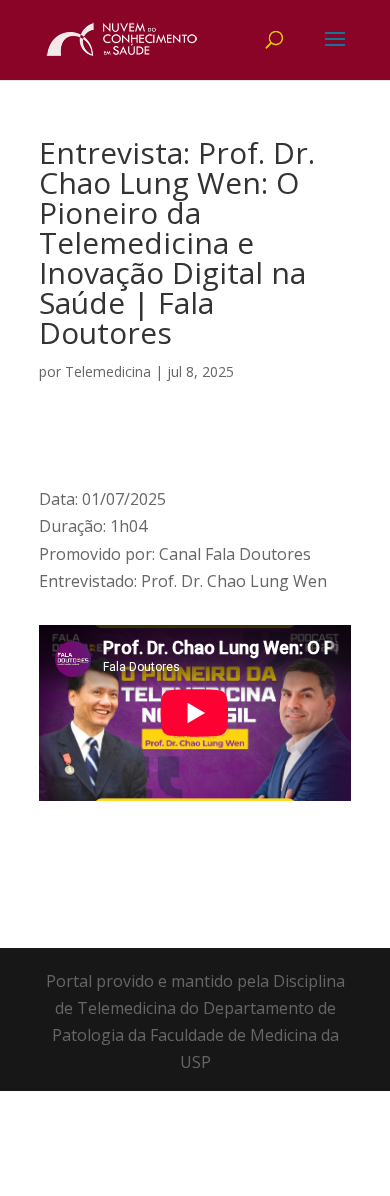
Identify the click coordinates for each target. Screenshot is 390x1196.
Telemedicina (108, 371)
